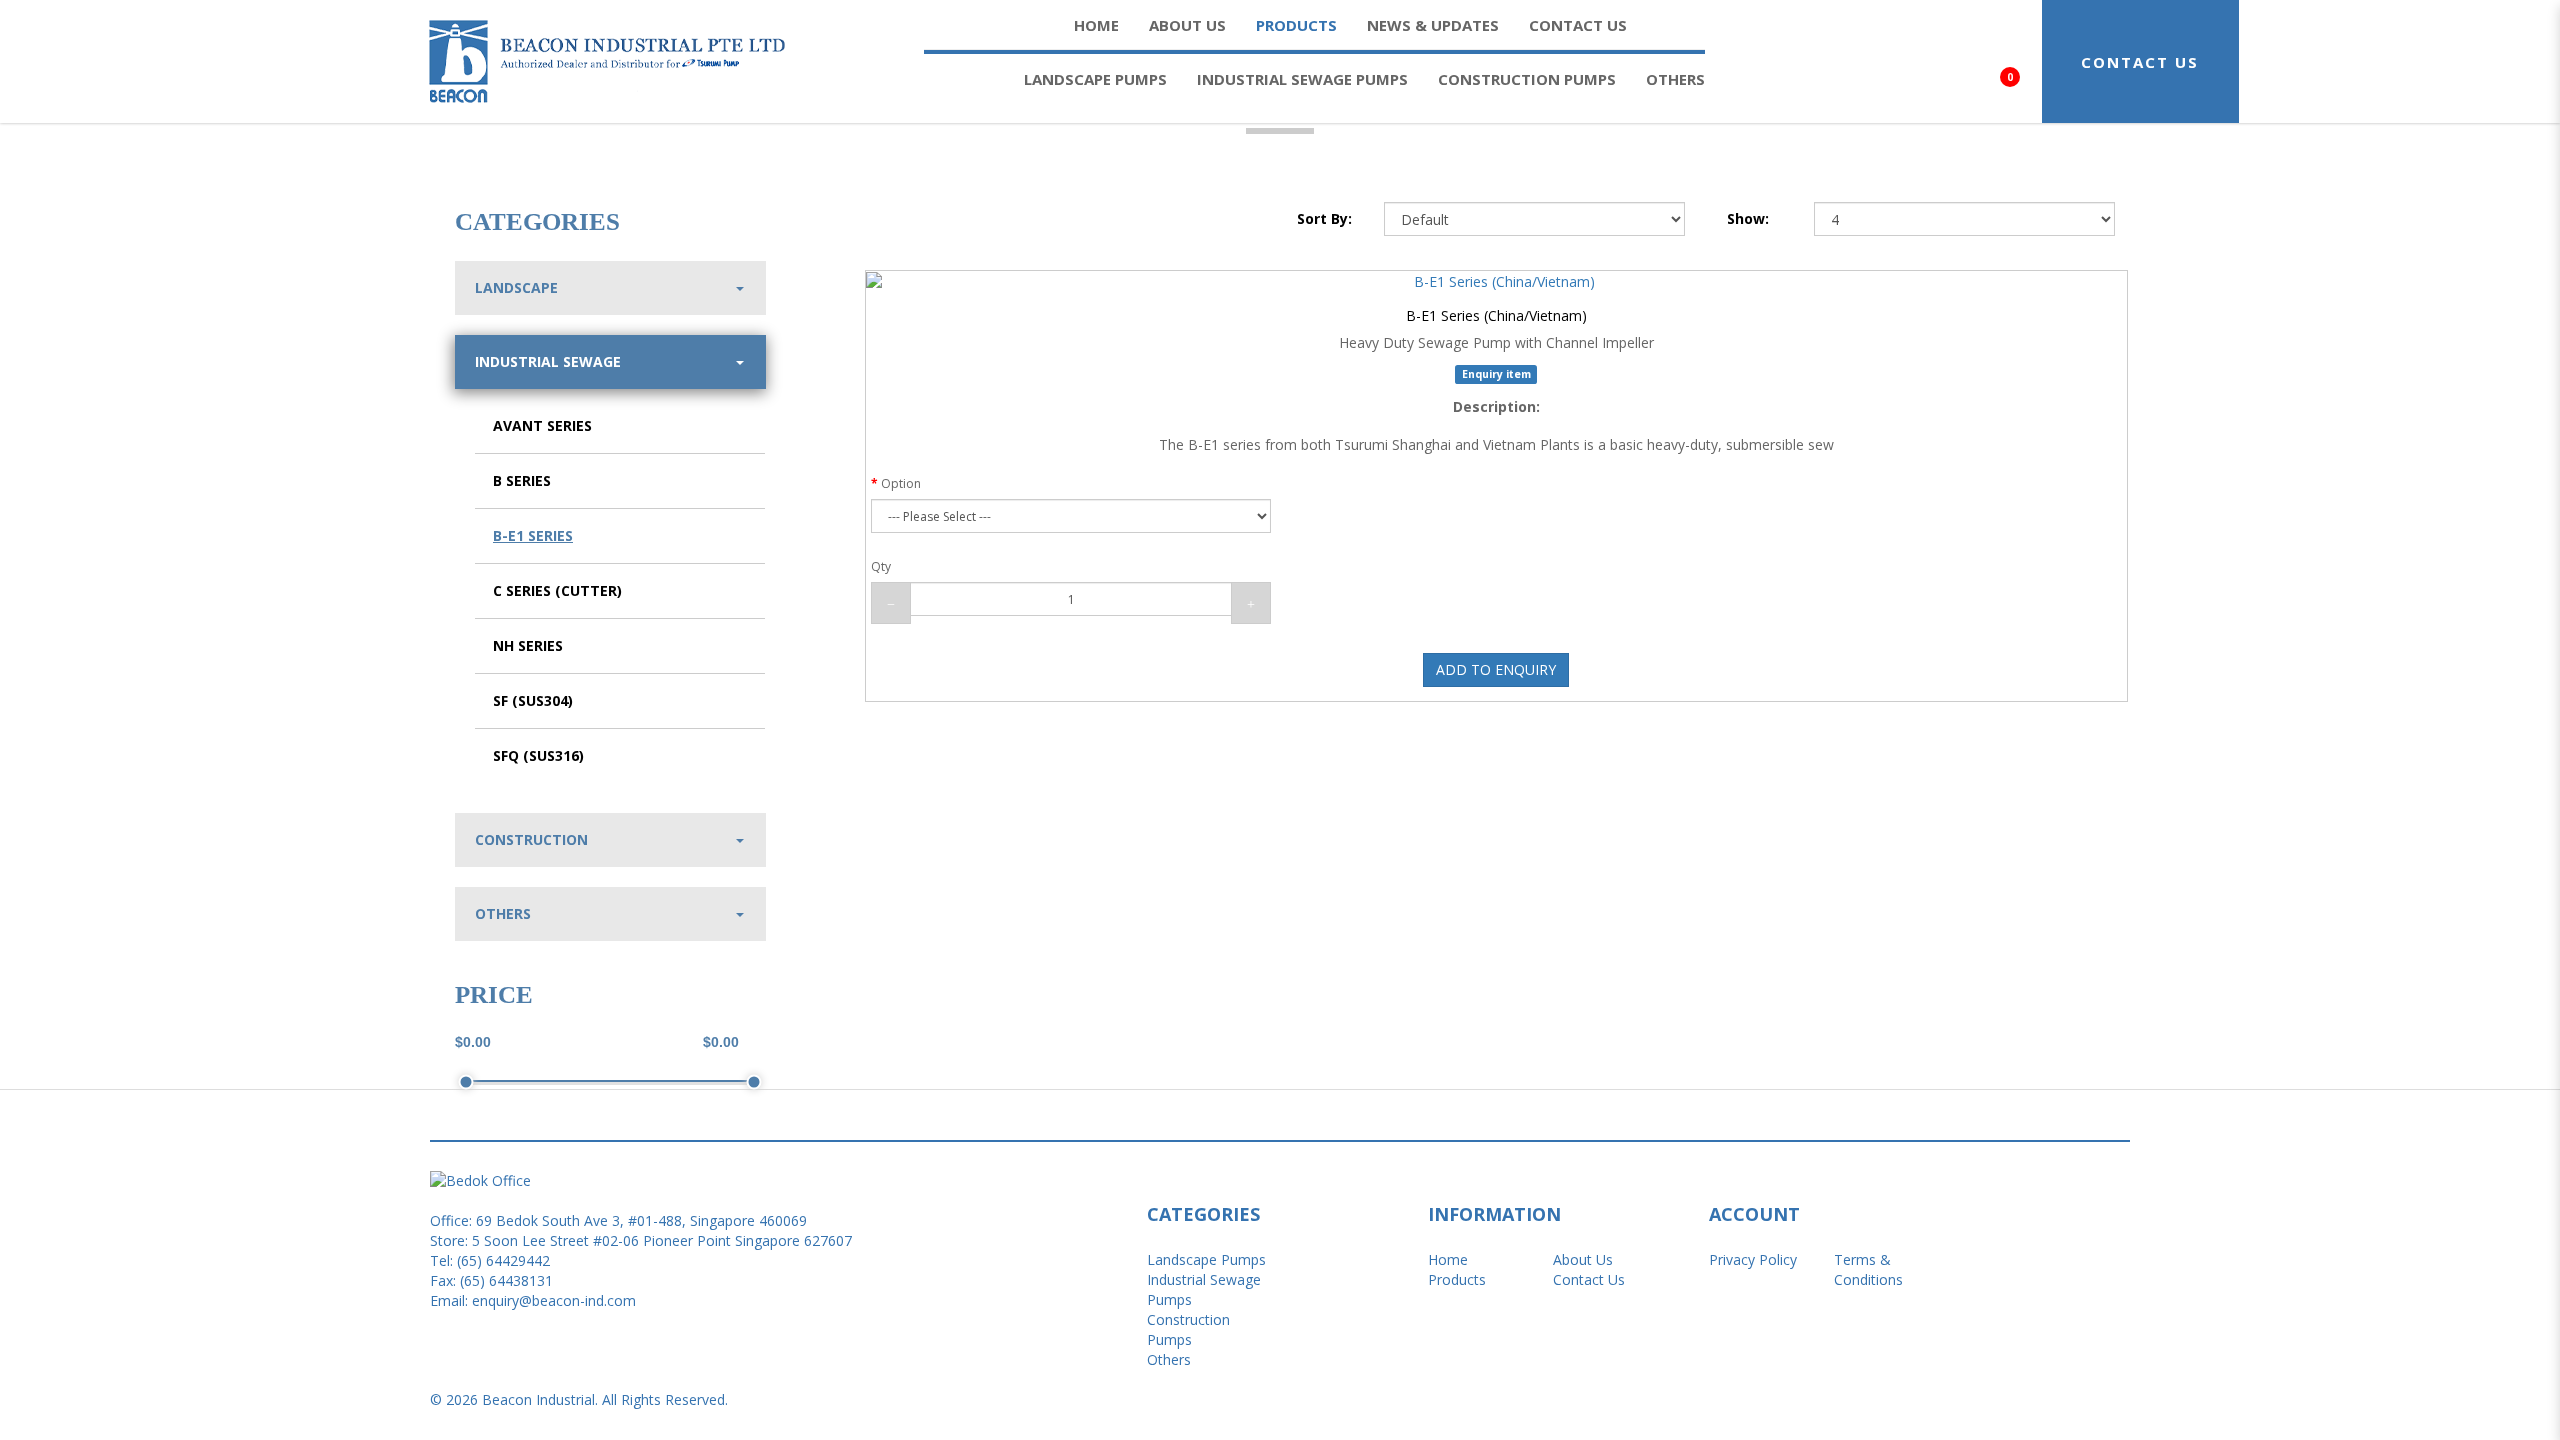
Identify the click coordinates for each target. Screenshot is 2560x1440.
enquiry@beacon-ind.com (554, 1300)
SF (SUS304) (533, 700)
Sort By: (1324, 218)
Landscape (516, 287)
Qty (881, 566)
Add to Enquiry (1496, 669)
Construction (531, 839)
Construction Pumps (1188, 1329)
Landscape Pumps (1206, 1259)
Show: (1748, 218)
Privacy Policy (1753, 1259)
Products (1457, 1279)
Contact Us (1589, 1279)
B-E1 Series (533, 535)
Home (1448, 1259)
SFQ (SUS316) (538, 755)
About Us (1583, 1259)
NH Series (528, 645)
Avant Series (542, 425)
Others (503, 913)
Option (901, 483)
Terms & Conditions (1868, 1269)
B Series (522, 480)
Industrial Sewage (548, 361)
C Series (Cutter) (557, 590)
